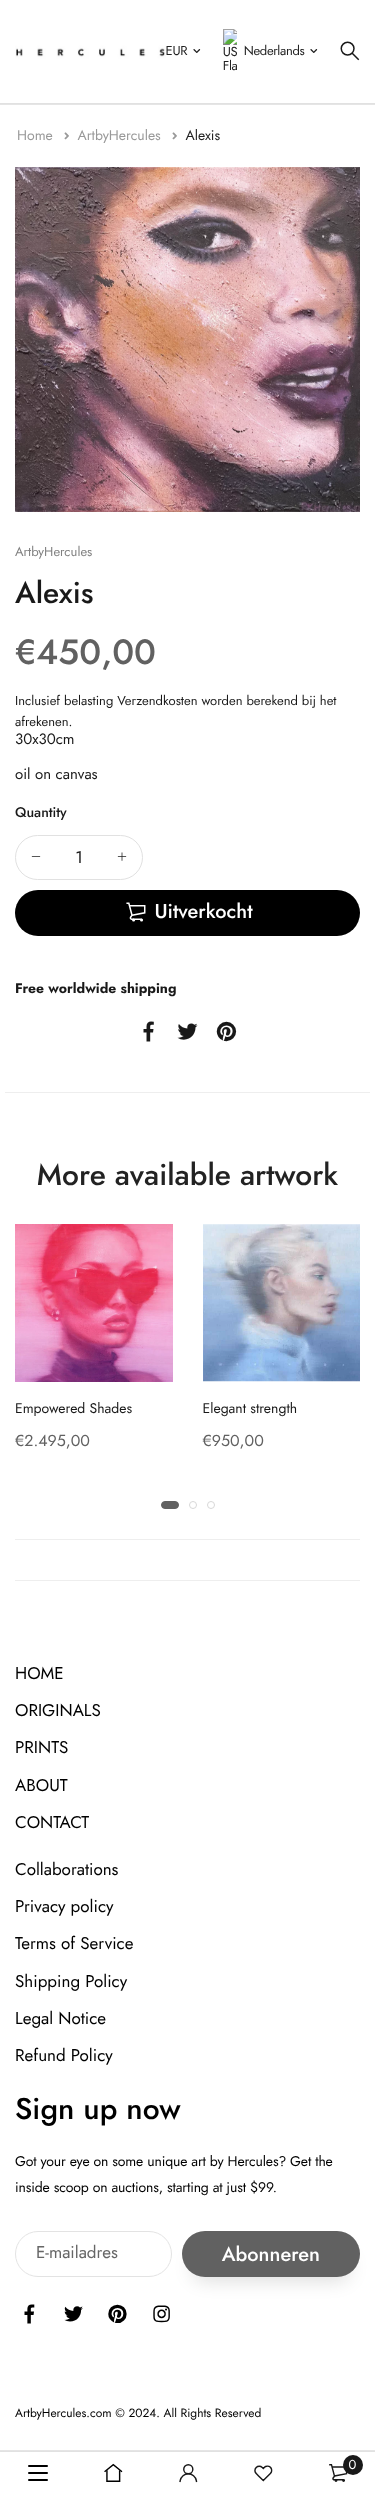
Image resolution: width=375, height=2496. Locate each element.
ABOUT (41, 1785)
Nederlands (274, 50)
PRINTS (41, 1748)
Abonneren (271, 2253)
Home (37, 136)
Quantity (41, 813)
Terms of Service (74, 1944)
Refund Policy (64, 2056)
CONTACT (52, 1823)
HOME (39, 1674)
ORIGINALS (58, 1711)
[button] (170, 1505)
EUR (177, 50)
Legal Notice (60, 2018)
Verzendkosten (157, 700)
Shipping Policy (71, 1981)
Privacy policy (64, 1907)
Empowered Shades (73, 1409)
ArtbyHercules (120, 136)
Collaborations (66, 1870)
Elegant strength (250, 1409)
